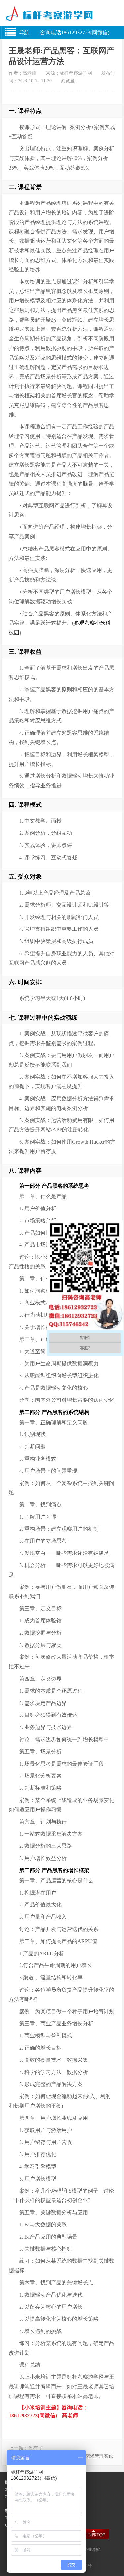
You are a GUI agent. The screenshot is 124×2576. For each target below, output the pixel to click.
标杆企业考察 (88, 2550)
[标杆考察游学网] (62, 17)
